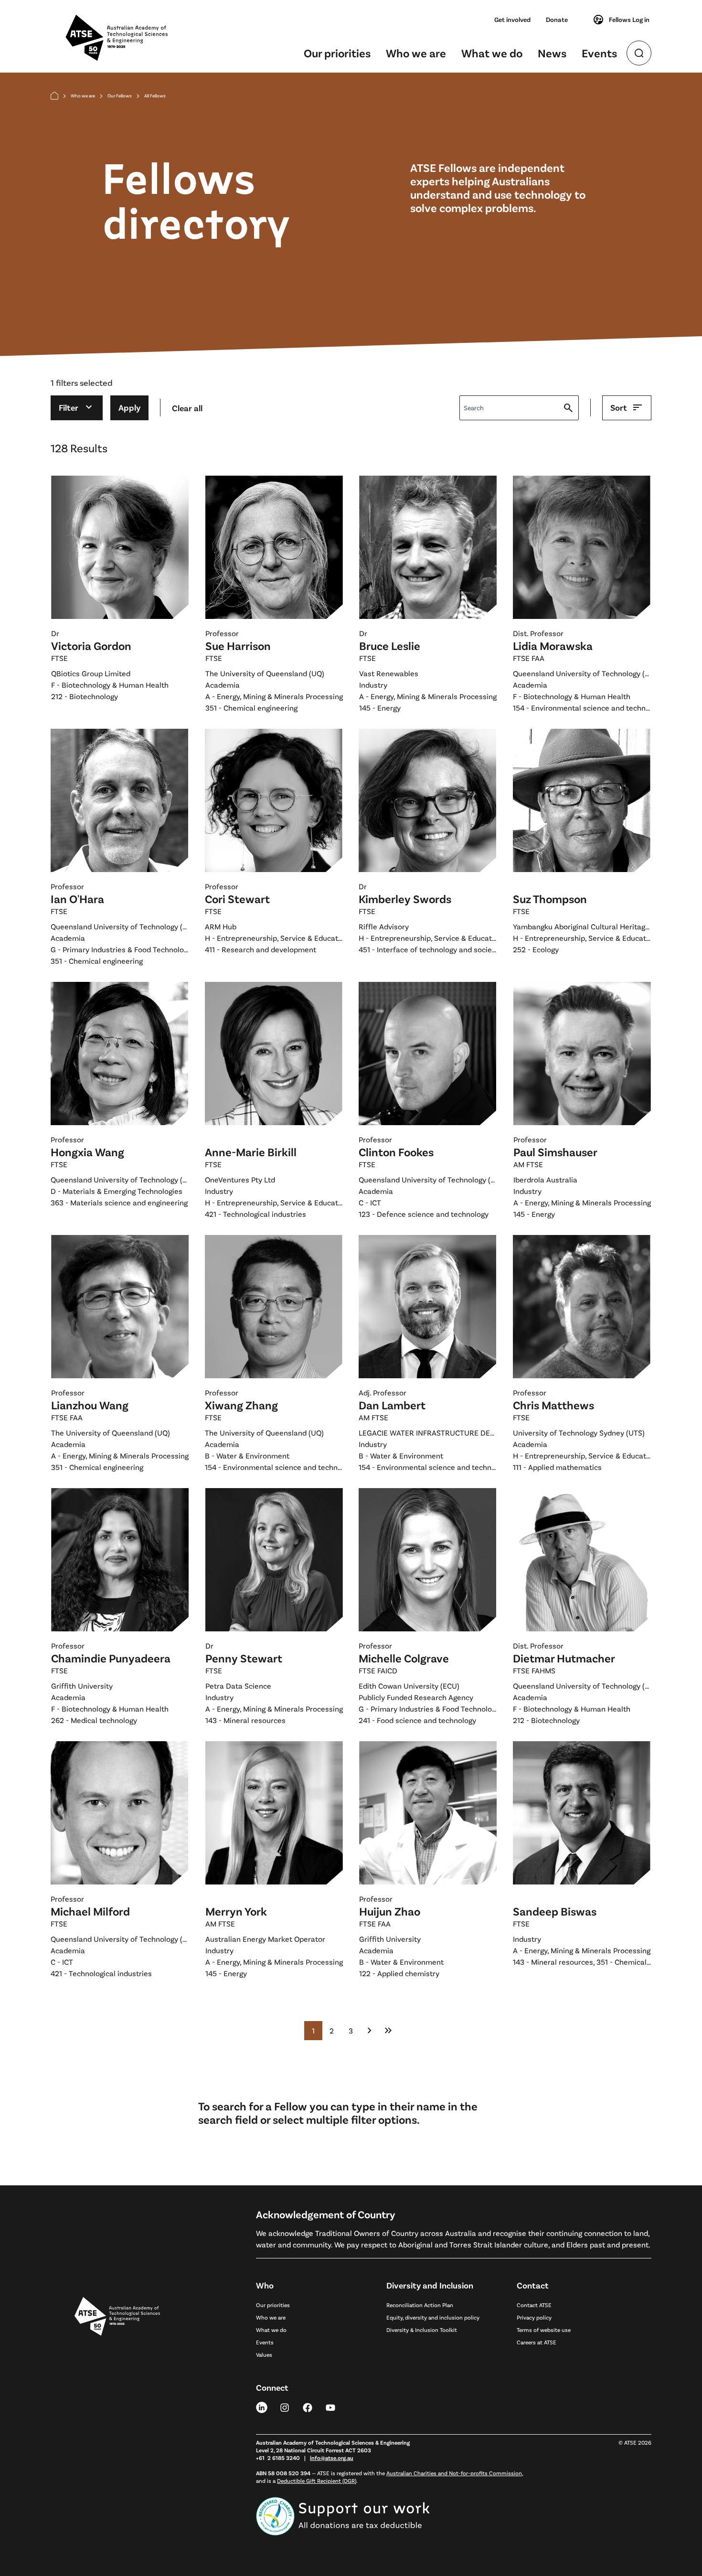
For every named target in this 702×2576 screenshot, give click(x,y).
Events (599, 53)
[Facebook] (308, 2407)
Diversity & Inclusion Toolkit (422, 2330)
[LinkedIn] (262, 2407)
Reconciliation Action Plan (420, 2305)
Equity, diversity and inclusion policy (433, 2317)
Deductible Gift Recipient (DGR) (317, 2480)
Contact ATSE (534, 2305)
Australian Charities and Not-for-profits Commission (454, 2473)
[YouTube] (330, 2407)
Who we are (416, 53)
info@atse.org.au (332, 2458)
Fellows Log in (629, 19)
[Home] (54, 96)
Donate (557, 19)
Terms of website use (544, 2330)
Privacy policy (534, 2317)
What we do (492, 53)
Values (264, 2354)
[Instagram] (285, 2407)
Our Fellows (120, 96)
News (552, 53)
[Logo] (117, 2407)
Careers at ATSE (537, 2342)
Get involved (512, 19)
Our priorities (337, 53)
